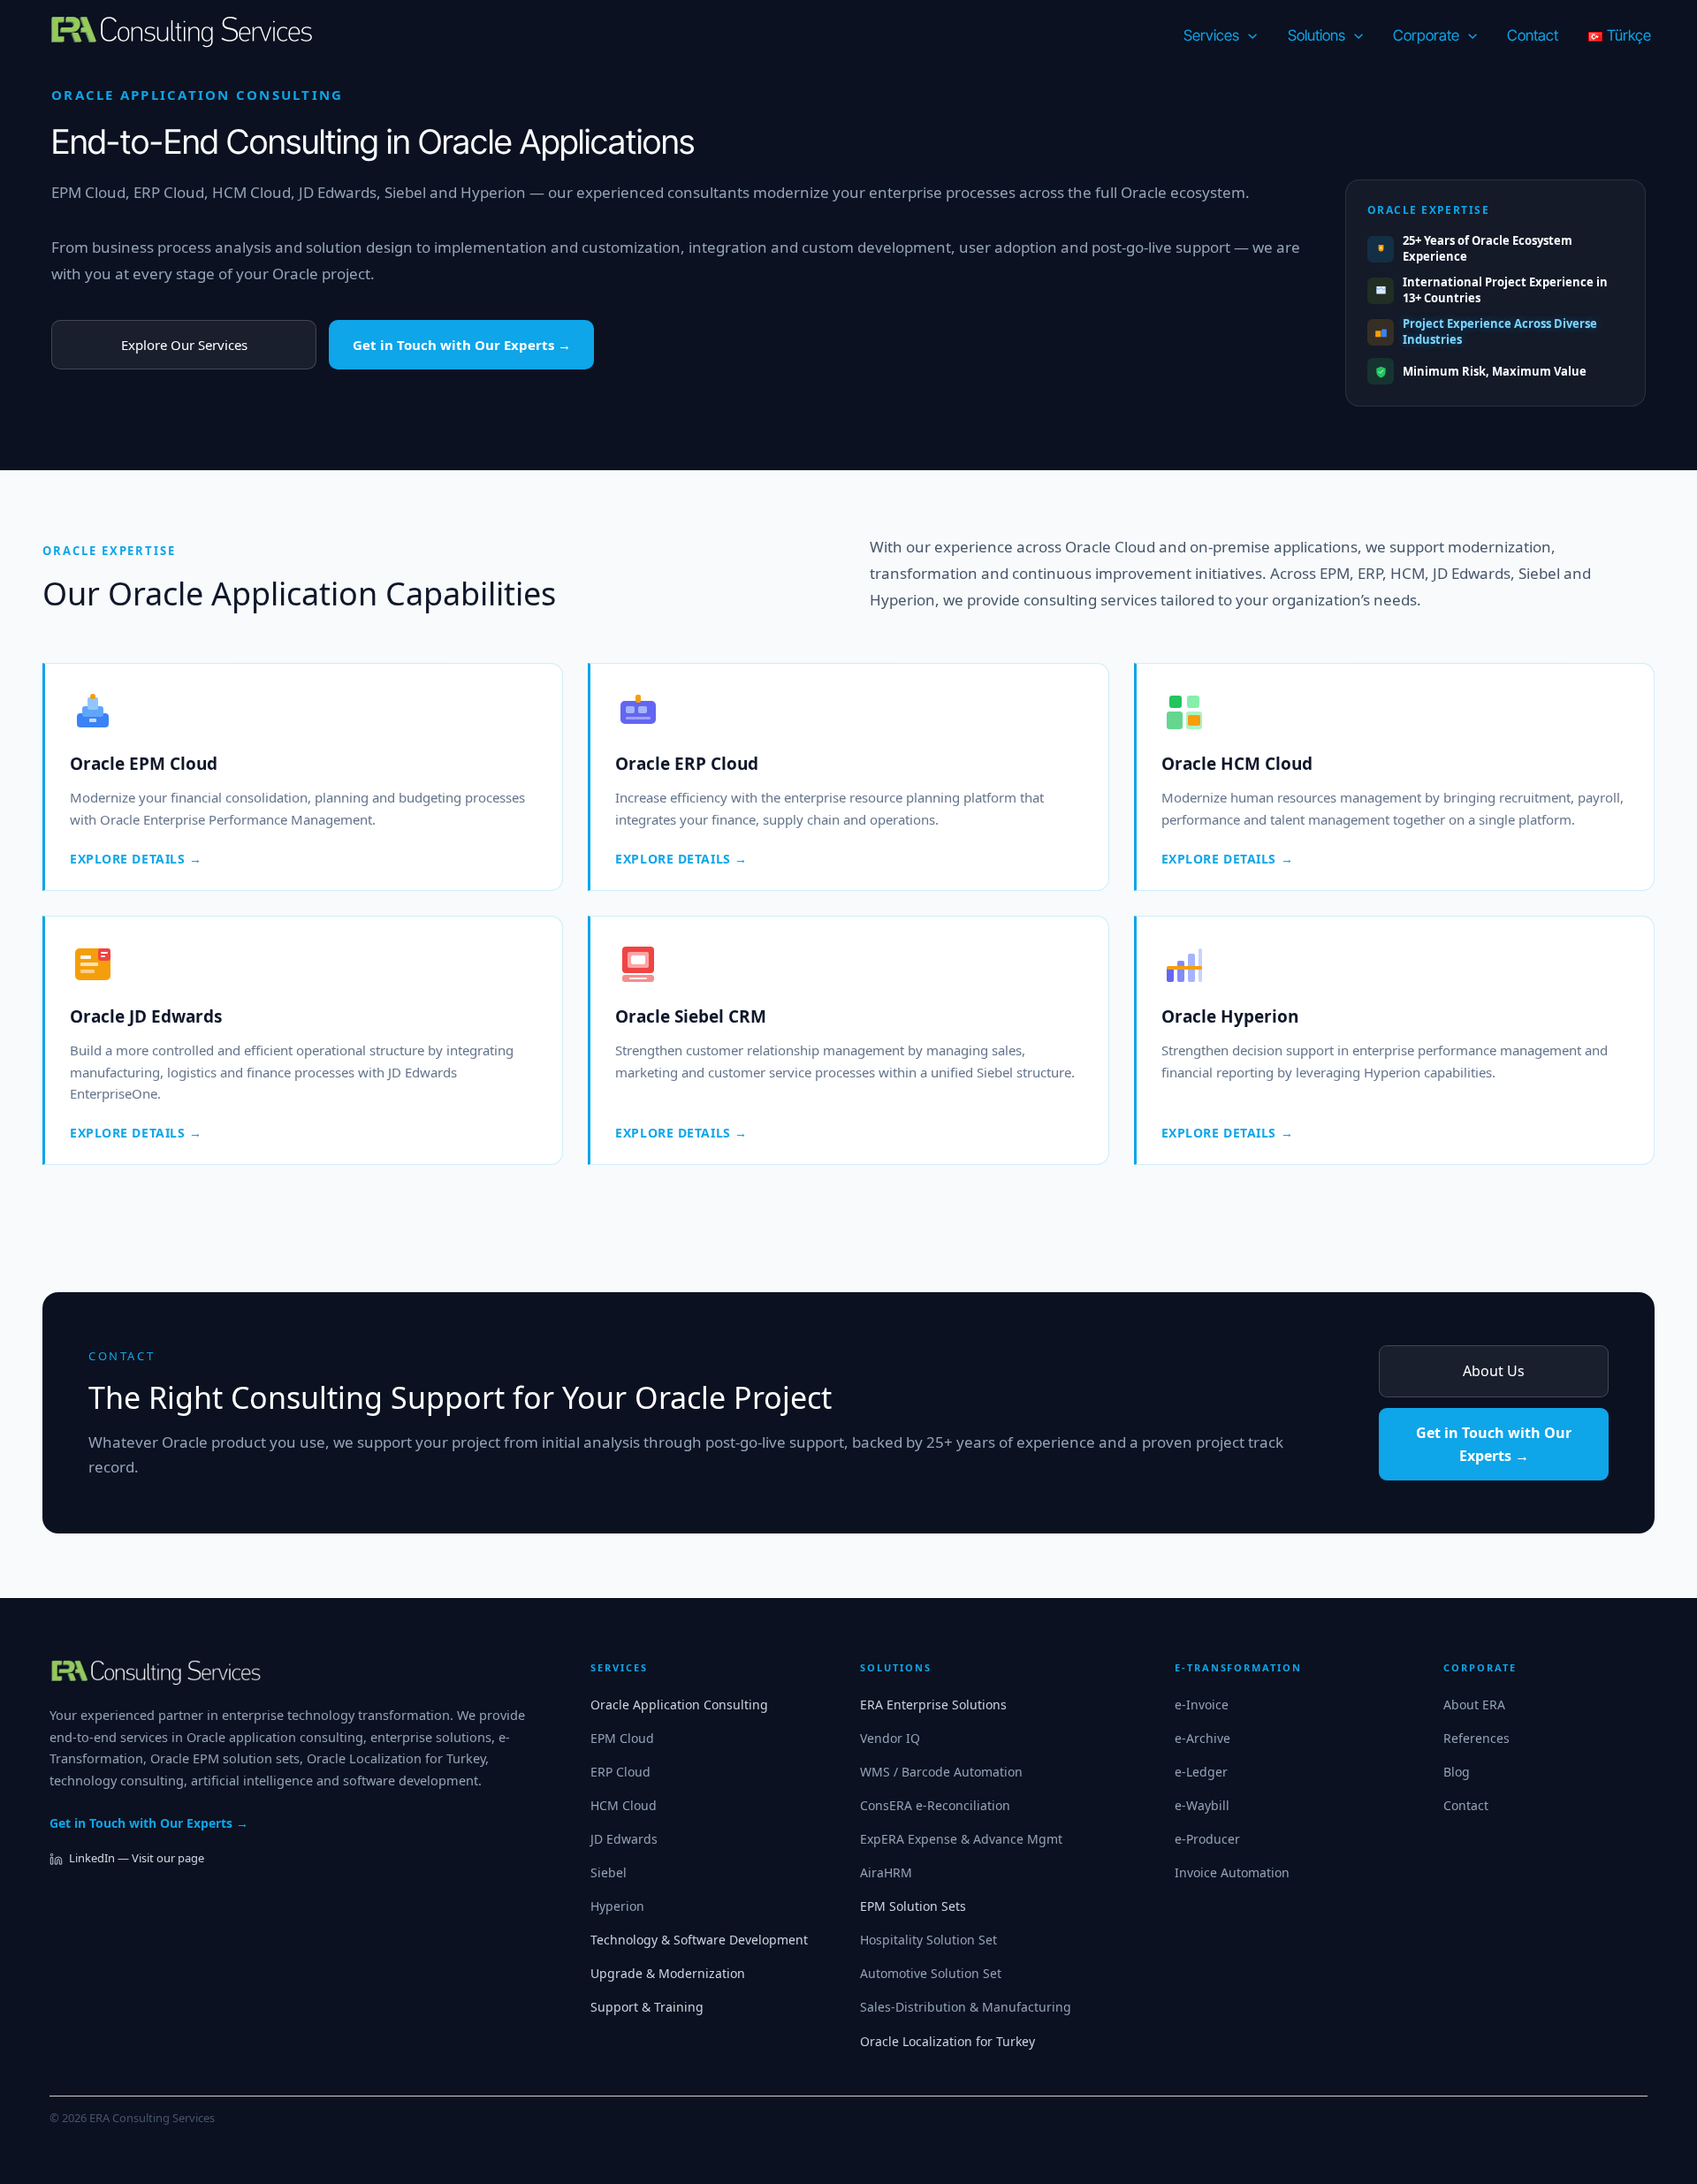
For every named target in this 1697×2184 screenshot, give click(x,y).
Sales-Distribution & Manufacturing (966, 2007)
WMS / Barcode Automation (941, 1772)
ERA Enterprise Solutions (933, 1705)
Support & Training (647, 2007)
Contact (1466, 1805)
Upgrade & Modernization (668, 1973)
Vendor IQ (890, 1738)
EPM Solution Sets (913, 1906)
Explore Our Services (184, 345)
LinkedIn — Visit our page (137, 1858)
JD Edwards (338, 192)
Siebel (405, 192)
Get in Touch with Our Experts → (462, 345)
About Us (1494, 1371)
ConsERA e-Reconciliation (935, 1805)
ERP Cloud (169, 192)
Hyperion (493, 192)
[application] (1248, 35)
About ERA (1474, 1705)
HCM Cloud (251, 192)
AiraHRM (886, 1872)
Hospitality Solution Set (928, 1940)
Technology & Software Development (699, 1940)
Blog (1457, 1772)
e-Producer (1207, 1839)
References (1476, 1738)
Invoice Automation (1232, 1872)
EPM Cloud (88, 192)
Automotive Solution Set (931, 1973)
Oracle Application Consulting (679, 1705)
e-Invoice (1202, 1705)
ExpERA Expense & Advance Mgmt (961, 1839)
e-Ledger (1201, 1772)
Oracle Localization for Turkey (947, 2041)
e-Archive (1202, 1738)
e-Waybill (1202, 1805)
